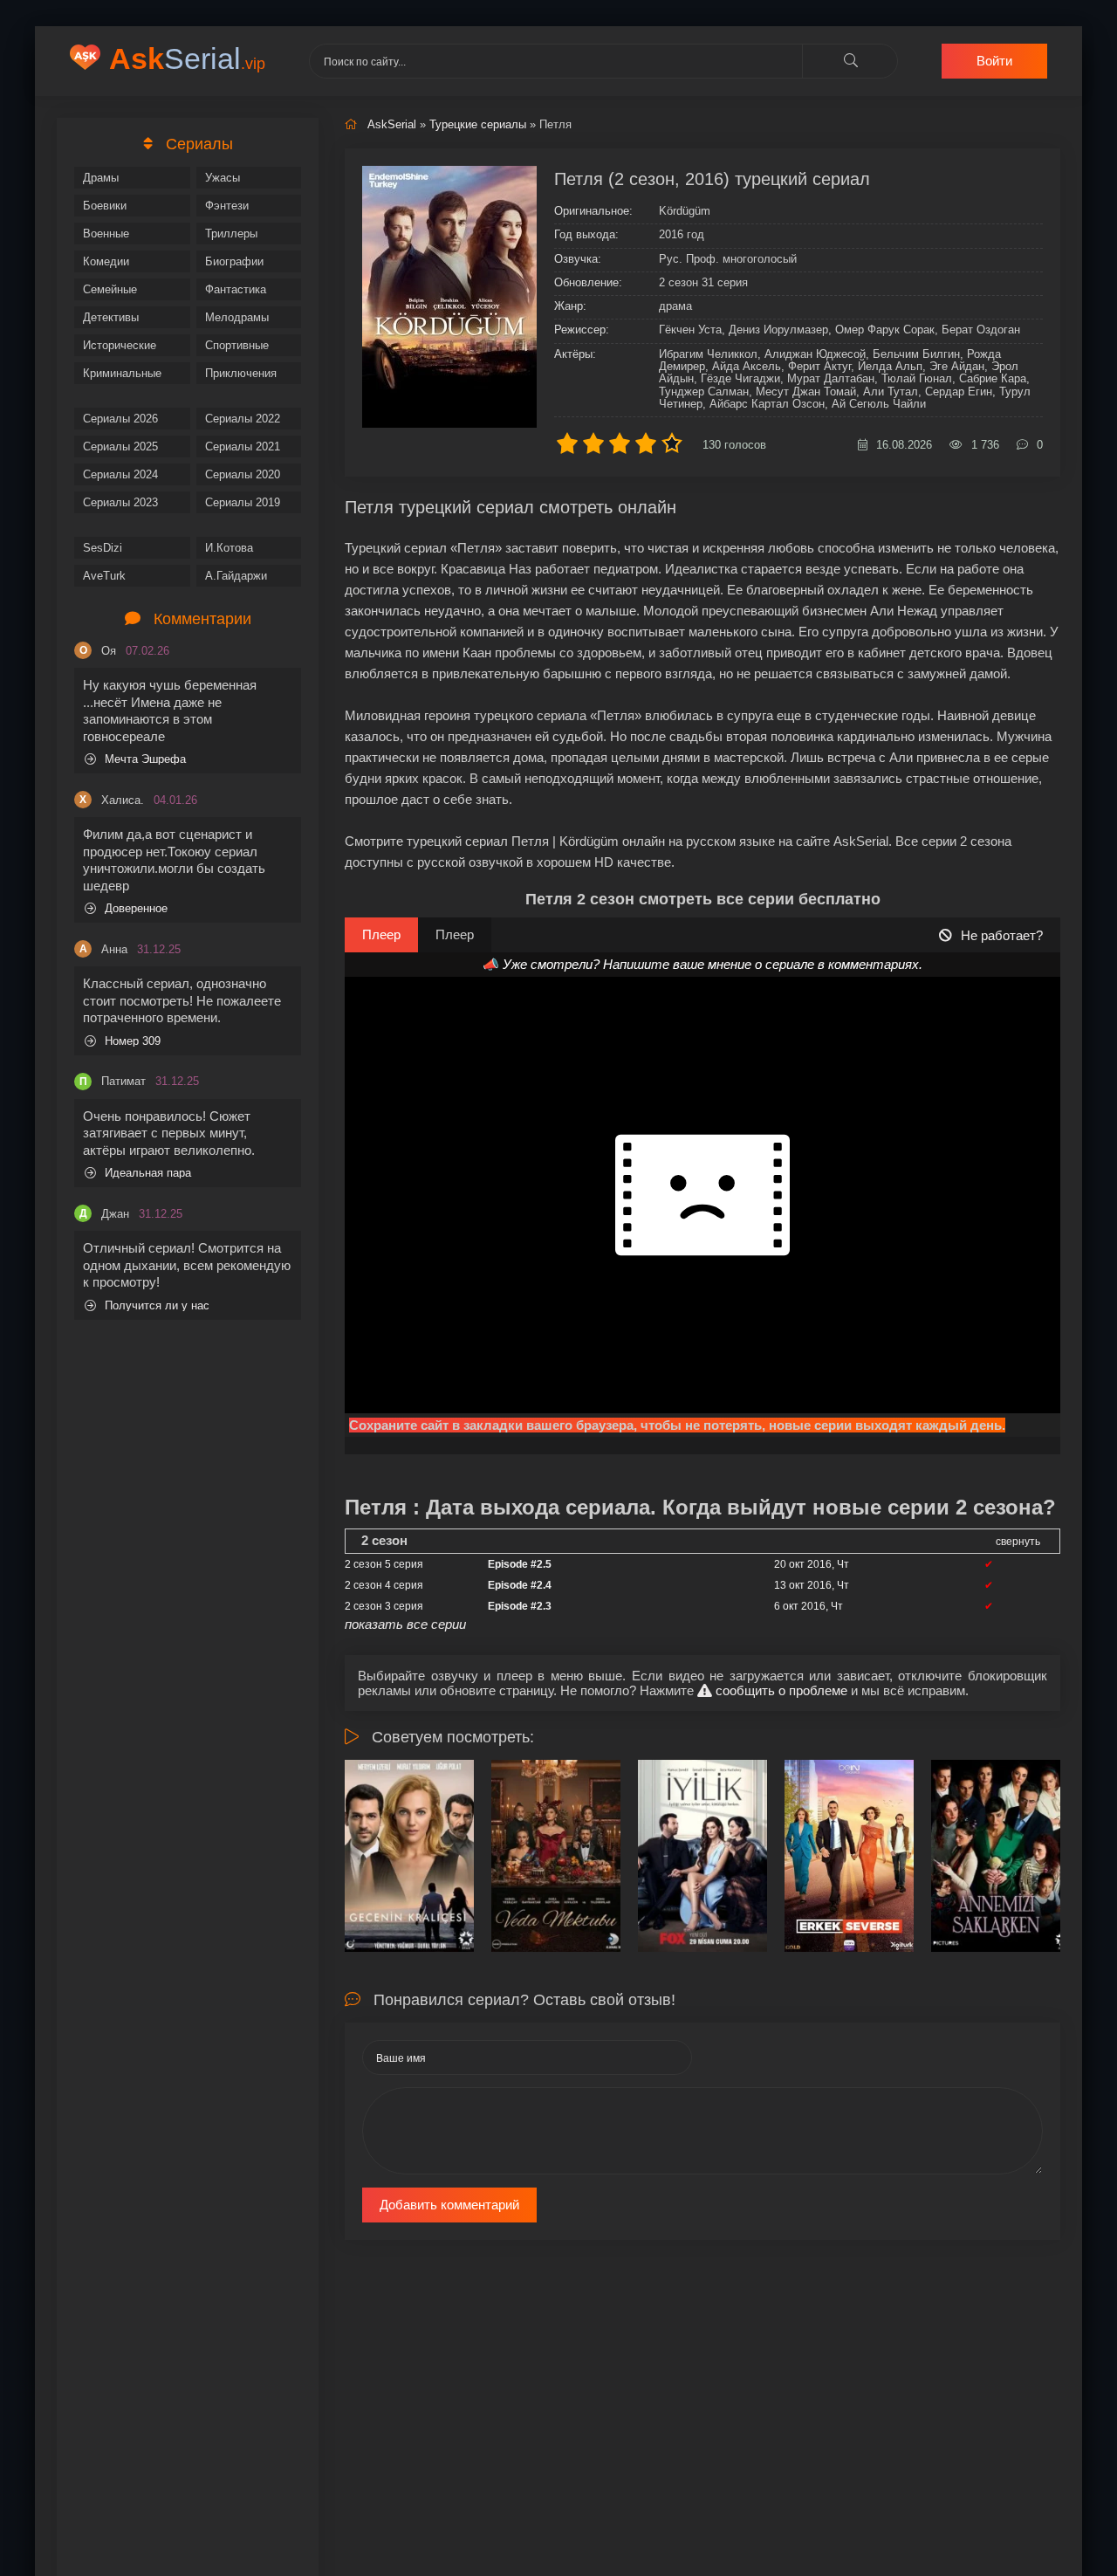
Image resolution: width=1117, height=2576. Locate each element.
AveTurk (104, 576)
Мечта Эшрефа (145, 759)
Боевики (105, 206)
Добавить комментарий (449, 2205)
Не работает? (1002, 935)
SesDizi (103, 548)
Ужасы (223, 178)
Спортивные (237, 345)
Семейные (110, 289)
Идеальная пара (148, 1173)
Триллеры (231, 234)
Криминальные (122, 373)
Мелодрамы (237, 317)
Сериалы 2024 (120, 474)
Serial (187, 58)
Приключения (241, 373)
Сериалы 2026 (120, 419)
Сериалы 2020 (243, 474)
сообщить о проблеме (780, 1690)
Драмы (101, 178)
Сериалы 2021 (243, 447)
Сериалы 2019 (243, 502)
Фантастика (236, 289)
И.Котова (229, 548)
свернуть (1018, 1542)
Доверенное (136, 908)
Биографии (234, 261)
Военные (106, 234)
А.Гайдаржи (236, 576)
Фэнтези (227, 206)
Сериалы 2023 (120, 502)
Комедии (106, 261)
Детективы (111, 317)
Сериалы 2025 (120, 447)
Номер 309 (133, 1041)
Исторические (120, 345)
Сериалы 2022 (243, 419)
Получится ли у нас (157, 1305)
